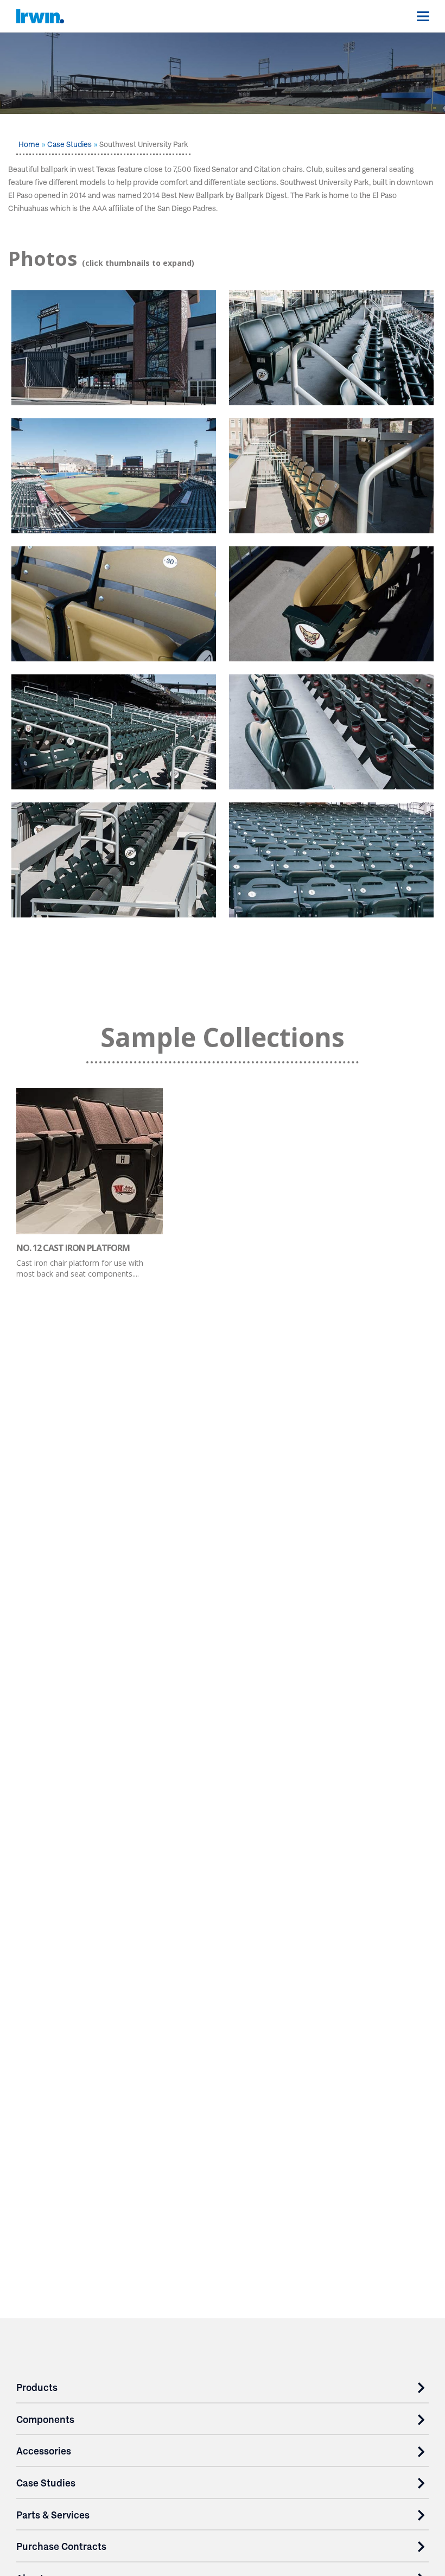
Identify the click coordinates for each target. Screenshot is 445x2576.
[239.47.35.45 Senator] (331, 476)
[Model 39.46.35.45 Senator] (331, 732)
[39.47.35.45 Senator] (114, 732)
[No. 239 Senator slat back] (114, 604)
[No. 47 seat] (331, 604)
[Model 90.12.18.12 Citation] (331, 348)
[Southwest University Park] (114, 348)
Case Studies (69, 144)
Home (29, 144)
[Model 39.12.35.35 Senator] (114, 860)
